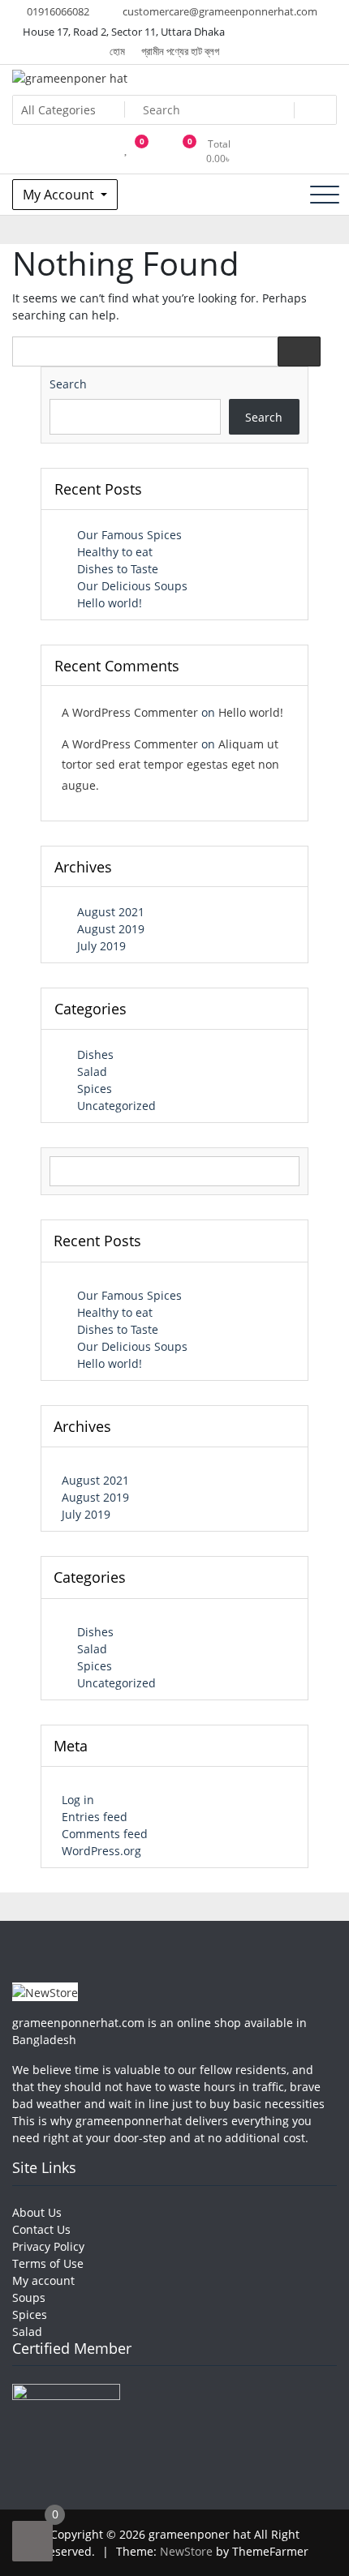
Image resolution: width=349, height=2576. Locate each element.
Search (68, 384)
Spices (95, 1089)
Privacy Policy (48, 2246)
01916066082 (57, 11)
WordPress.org (101, 1851)
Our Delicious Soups (132, 586)
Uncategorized (116, 1106)
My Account (60, 195)
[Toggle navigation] (325, 195)
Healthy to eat (115, 552)
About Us (37, 2212)
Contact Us (41, 2229)
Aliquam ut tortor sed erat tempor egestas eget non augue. (170, 764)
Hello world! (110, 603)
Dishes (95, 1054)
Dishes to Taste (118, 569)
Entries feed (95, 1817)
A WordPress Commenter (130, 712)
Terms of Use (48, 2263)
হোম (117, 51)
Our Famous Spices (129, 535)
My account (43, 2280)
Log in (78, 1800)
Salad (92, 1072)
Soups (29, 2297)
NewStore (186, 2551)
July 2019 (101, 946)
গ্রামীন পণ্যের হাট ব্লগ (180, 51)
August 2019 (111, 929)
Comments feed (105, 1834)
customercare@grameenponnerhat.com (219, 11)
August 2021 (111, 912)
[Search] (299, 351)
